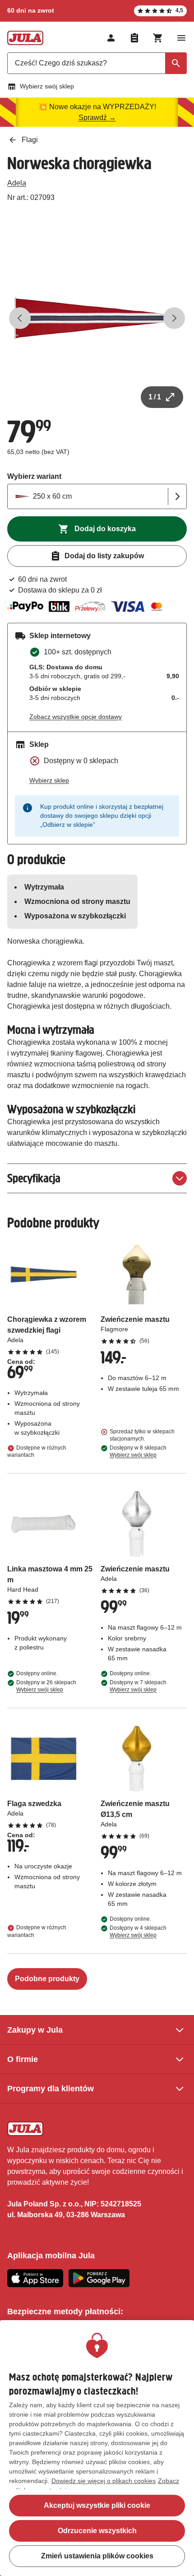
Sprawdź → (97, 118)
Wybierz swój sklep (47, 86)
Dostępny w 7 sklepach (138, 1686)
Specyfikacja (34, 1178)
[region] (97, 2448)
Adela (17, 183)
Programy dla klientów (51, 2089)
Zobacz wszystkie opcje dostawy (76, 717)
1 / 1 (155, 397)
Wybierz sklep (49, 780)
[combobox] (97, 63)
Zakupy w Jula (35, 2030)
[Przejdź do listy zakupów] (134, 38)
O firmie (23, 2059)
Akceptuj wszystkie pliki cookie (97, 2505)
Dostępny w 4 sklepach (138, 1932)
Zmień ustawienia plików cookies (97, 2556)
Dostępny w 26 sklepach (46, 1686)
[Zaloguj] (111, 38)
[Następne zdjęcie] (174, 318)
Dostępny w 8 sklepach (138, 1451)
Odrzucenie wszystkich (97, 2531)
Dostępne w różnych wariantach (37, 1451)
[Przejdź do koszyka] (158, 38)
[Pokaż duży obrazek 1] (97, 318)
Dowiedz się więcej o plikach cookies (104, 2481)
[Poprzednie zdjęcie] (20, 318)
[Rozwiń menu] (181, 38)
